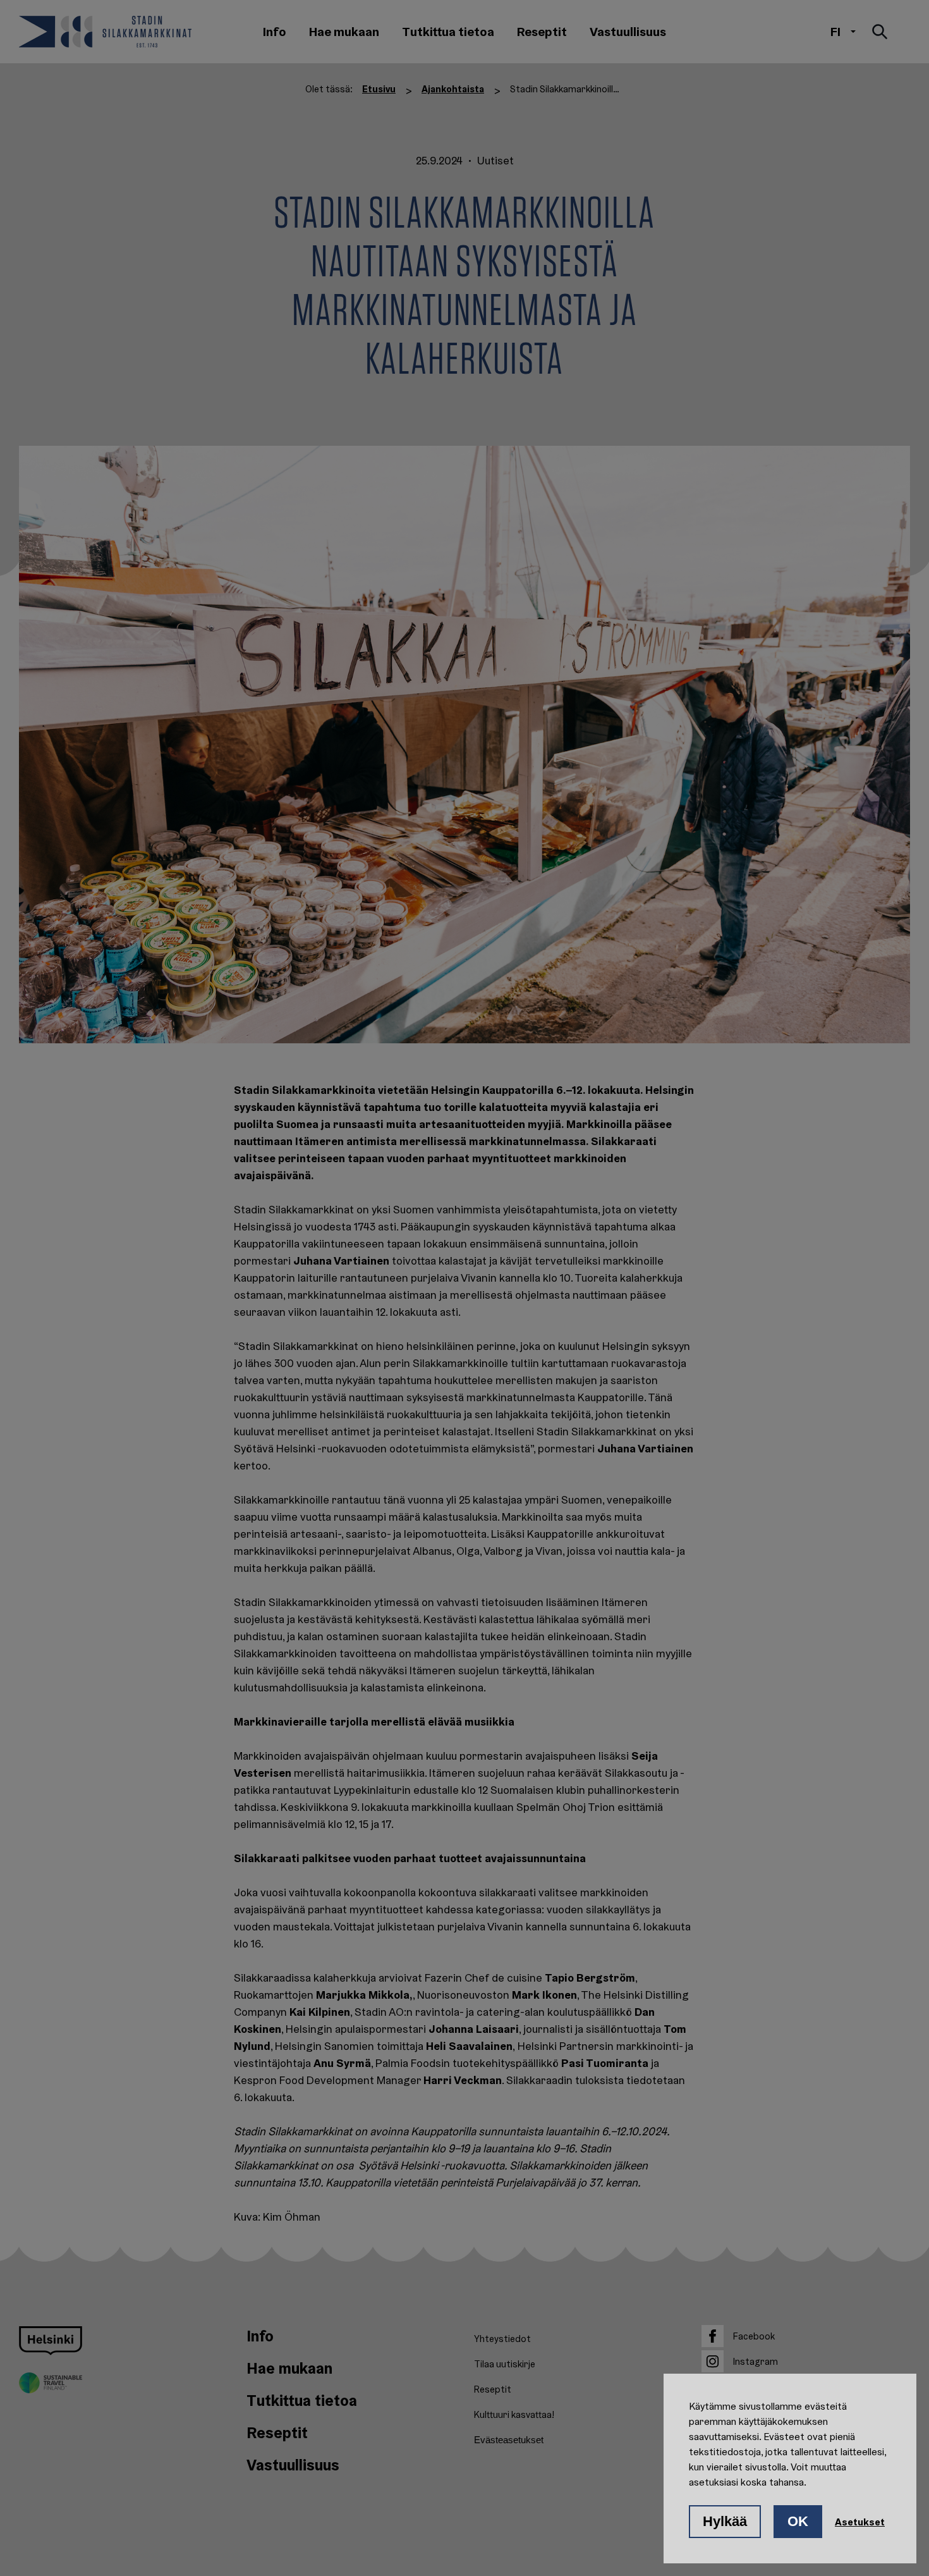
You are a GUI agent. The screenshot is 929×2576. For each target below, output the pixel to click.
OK (798, 2521)
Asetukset (860, 2522)
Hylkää (725, 2521)
